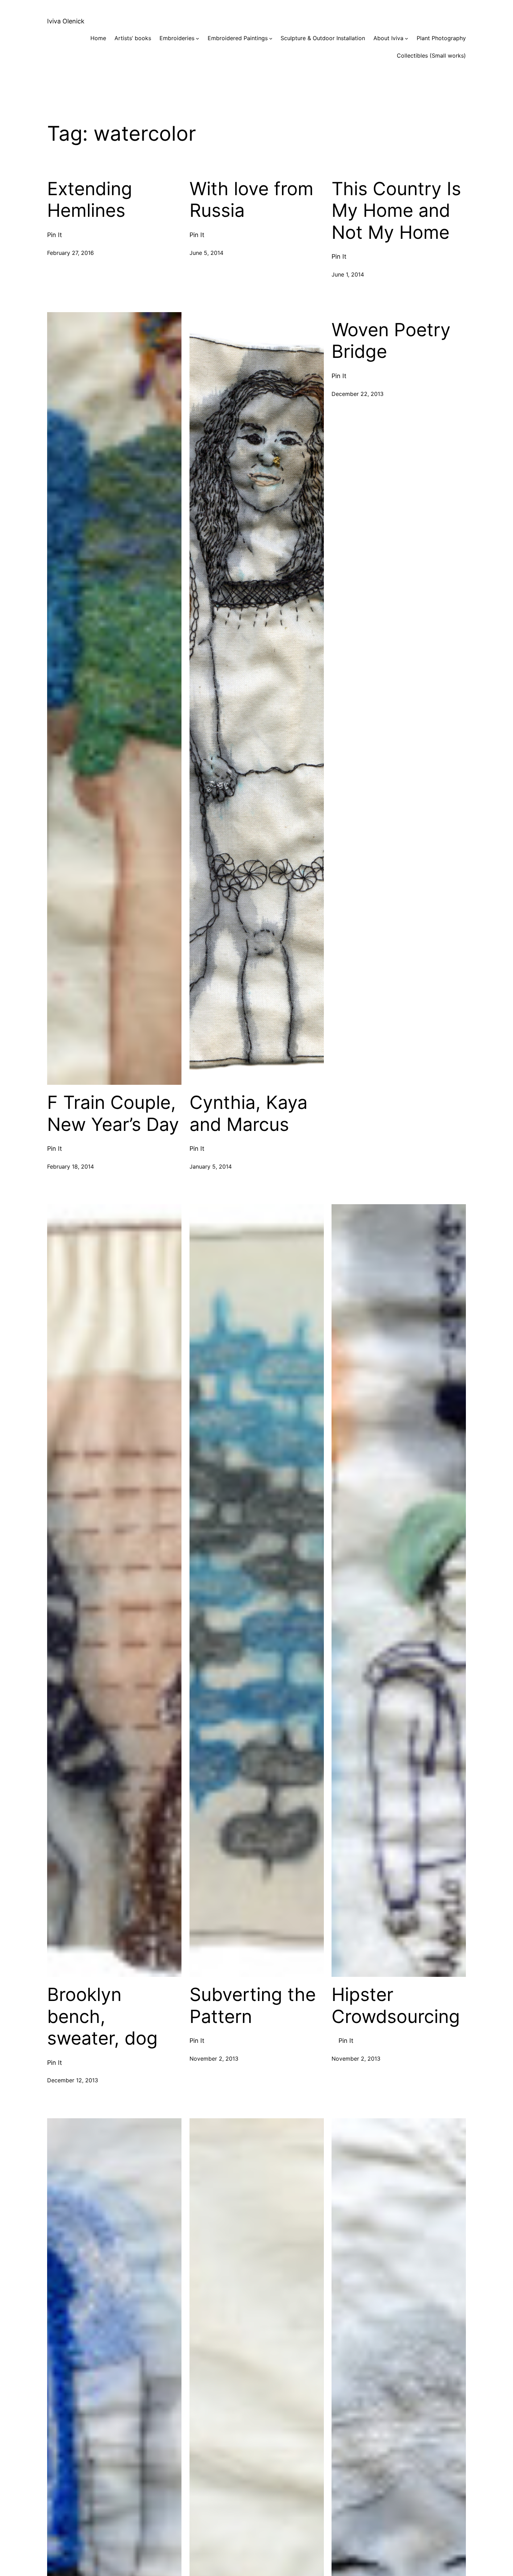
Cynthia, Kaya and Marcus (248, 1113)
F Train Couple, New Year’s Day (113, 1113)
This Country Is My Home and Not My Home (396, 211)
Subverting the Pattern (253, 2005)
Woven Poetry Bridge (391, 341)
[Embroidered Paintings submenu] (271, 38)
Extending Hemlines (90, 200)
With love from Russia (251, 200)
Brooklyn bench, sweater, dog (102, 2016)
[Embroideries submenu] (198, 38)
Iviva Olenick (66, 21)
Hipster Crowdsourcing (396, 2005)
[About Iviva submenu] (407, 38)
